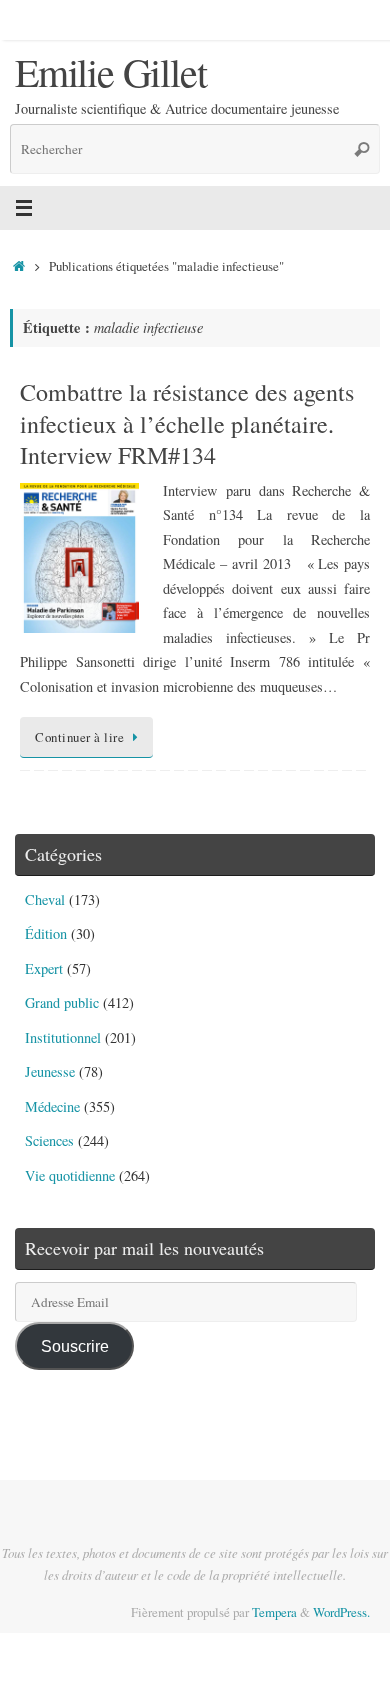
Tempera (274, 1612)
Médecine (52, 1106)
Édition (46, 933)
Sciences (49, 1140)
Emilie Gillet (110, 72)
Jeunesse (50, 1071)
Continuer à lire (79, 737)
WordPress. (341, 1612)
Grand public (62, 1002)
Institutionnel (63, 1037)
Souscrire (75, 1346)
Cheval (45, 899)
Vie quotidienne (70, 1175)
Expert (44, 968)
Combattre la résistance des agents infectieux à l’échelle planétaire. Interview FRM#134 (187, 423)
